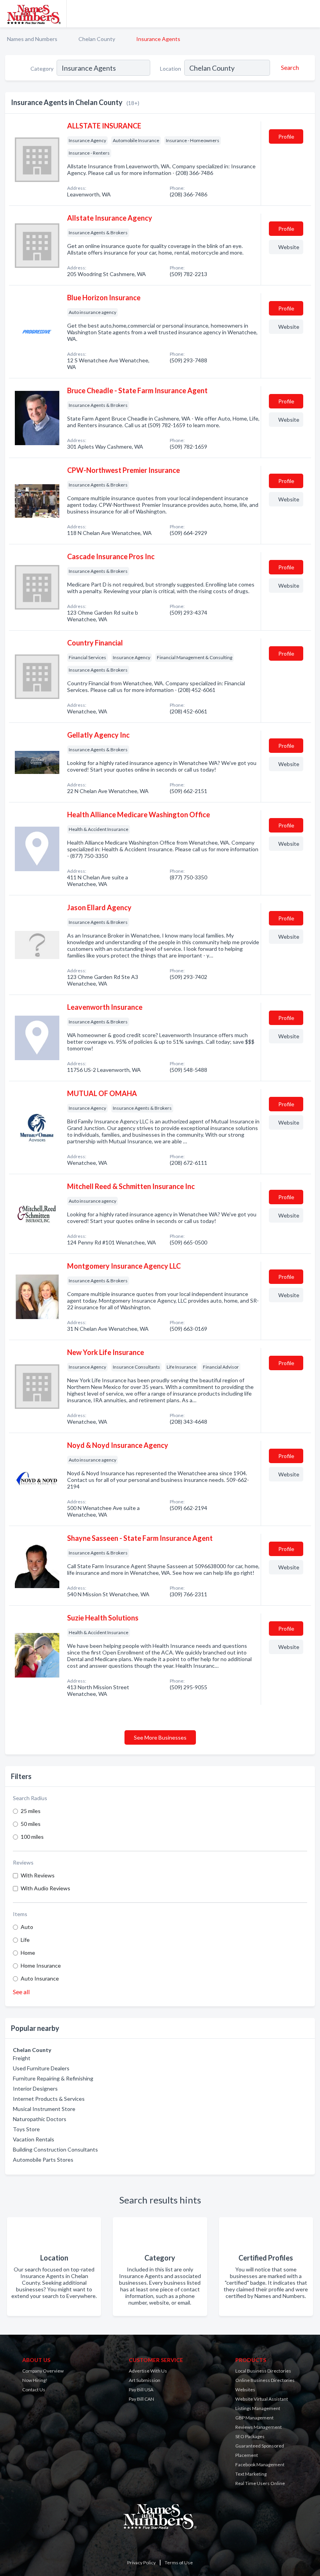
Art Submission (145, 2380)
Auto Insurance (40, 1978)
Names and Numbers (32, 39)
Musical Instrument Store (44, 2109)
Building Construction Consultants (55, 2149)
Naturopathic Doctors (40, 2119)
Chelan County (97, 39)
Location (171, 69)
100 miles (32, 1837)
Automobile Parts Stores (43, 2160)
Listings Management (258, 2408)
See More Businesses (160, 1737)
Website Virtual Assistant (262, 2399)
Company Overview (43, 2371)
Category (42, 69)
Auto (27, 1927)
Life (25, 1940)
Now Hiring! (35, 2380)
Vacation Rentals (34, 2139)
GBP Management (254, 2418)
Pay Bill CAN (141, 2399)
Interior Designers (35, 2088)
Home (28, 1953)
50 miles (31, 1824)
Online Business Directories (265, 2380)
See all (21, 1992)
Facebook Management (260, 2465)
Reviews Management (259, 2427)
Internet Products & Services (49, 2099)
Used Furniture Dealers (41, 2068)
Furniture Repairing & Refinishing (53, 2078)
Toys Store (26, 2129)
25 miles (31, 1811)
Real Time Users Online (260, 2483)
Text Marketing (251, 2474)
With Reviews (38, 1875)
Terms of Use (179, 2563)
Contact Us (34, 2390)
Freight (22, 2058)
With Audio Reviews (45, 1888)
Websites (245, 2390)
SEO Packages (250, 2436)
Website (289, 247)
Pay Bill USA (141, 2390)
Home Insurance (41, 1965)
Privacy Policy (141, 2563)
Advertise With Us (148, 2371)
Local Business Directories (263, 2371)
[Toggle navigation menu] (309, 14)
